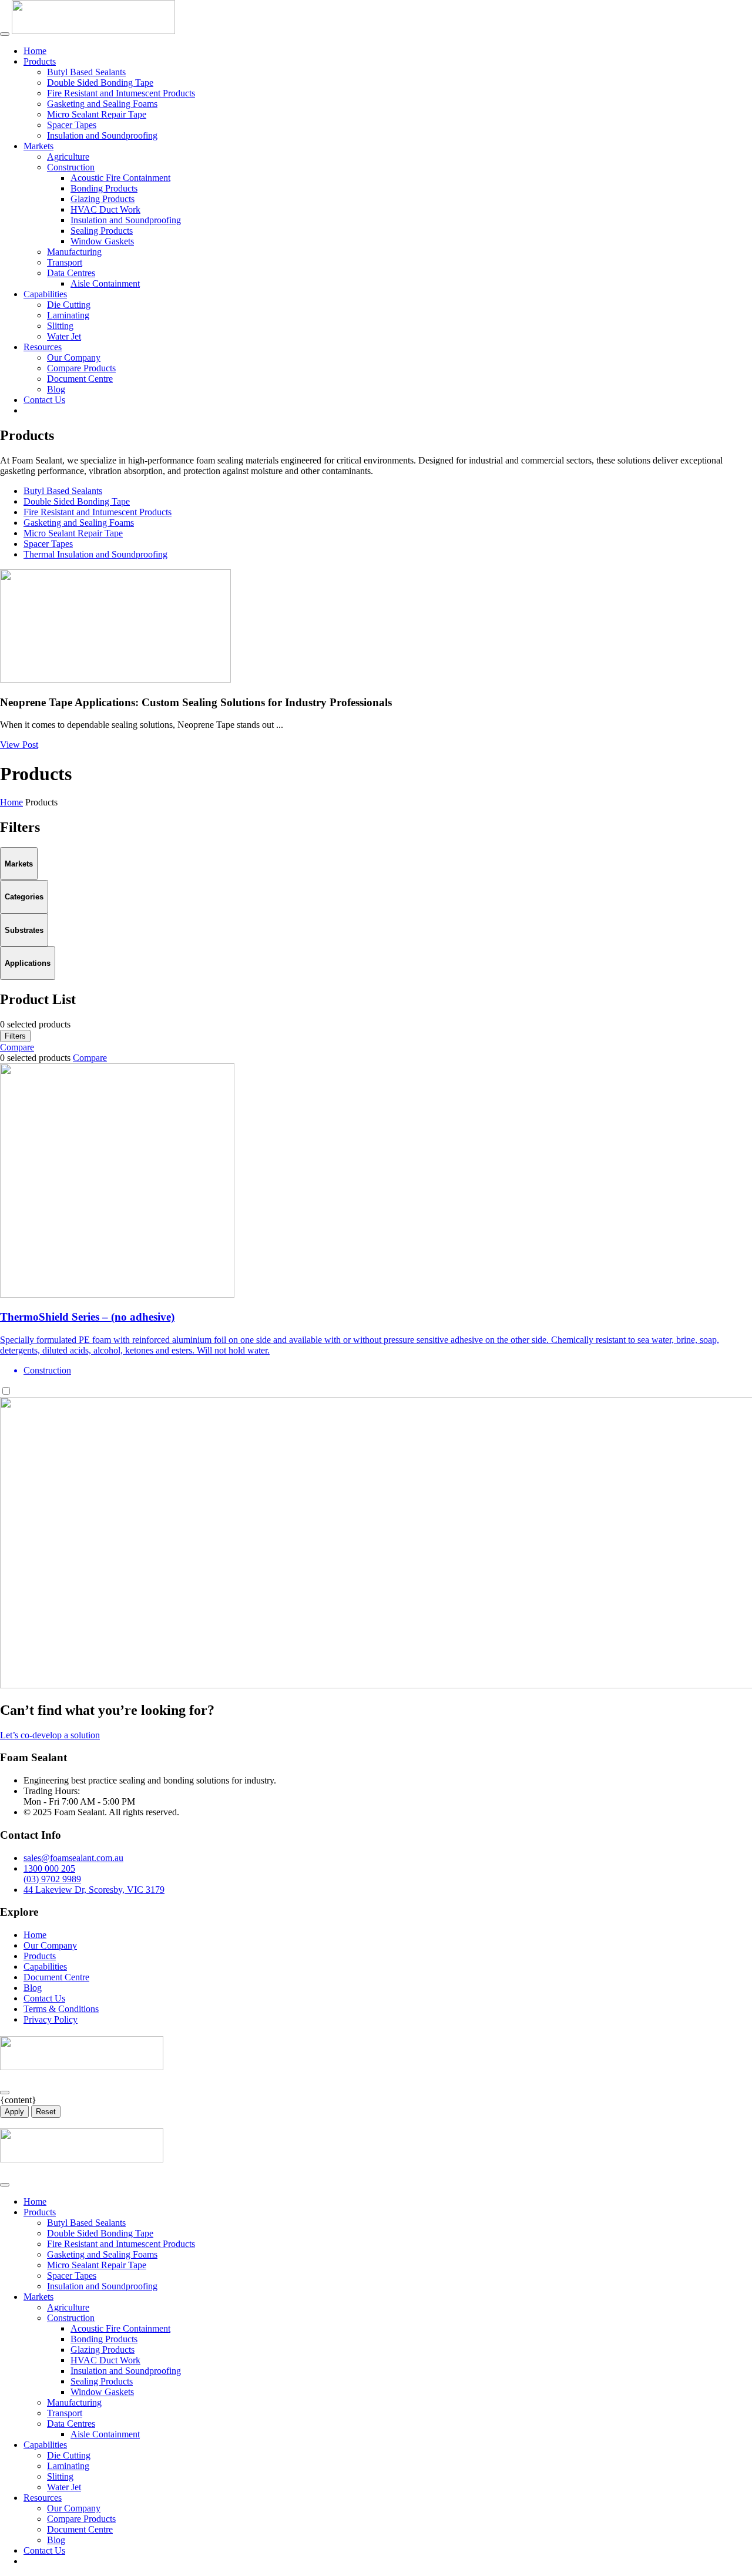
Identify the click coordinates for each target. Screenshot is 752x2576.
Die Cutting (69, 305)
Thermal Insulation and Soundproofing (95, 554)
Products (40, 61)
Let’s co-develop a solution (50, 1735)
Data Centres (71, 273)
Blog (56, 389)
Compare (17, 1047)
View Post (19, 745)
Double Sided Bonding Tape (100, 83)
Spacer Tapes (72, 125)
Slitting (60, 326)
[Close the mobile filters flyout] (5, 2093)
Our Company (74, 357)
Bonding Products (104, 188)
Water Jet (64, 336)
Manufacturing (74, 252)
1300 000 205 (49, 1868)
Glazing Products (103, 199)
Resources (43, 347)
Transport (65, 262)
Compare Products (81, 368)
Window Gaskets (102, 241)
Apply (14, 2112)
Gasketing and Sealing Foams (102, 104)
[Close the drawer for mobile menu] (5, 2185)
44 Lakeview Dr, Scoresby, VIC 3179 (94, 1890)
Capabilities (45, 294)
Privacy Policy (51, 2019)
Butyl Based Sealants (86, 72)
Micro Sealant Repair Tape (97, 114)
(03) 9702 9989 (52, 1879)
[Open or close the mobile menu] (5, 34)
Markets (38, 146)
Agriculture (68, 157)
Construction (71, 167)
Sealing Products (102, 231)
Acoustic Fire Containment (120, 178)
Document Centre (80, 379)
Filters (15, 1036)
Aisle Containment (105, 283)
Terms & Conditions (61, 2009)
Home (35, 51)
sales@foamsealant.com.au (73, 1858)
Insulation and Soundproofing (102, 135)
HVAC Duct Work (105, 209)
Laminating (68, 315)
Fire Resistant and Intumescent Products (121, 93)
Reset (46, 2112)
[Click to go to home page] (93, 31)
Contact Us (44, 400)
